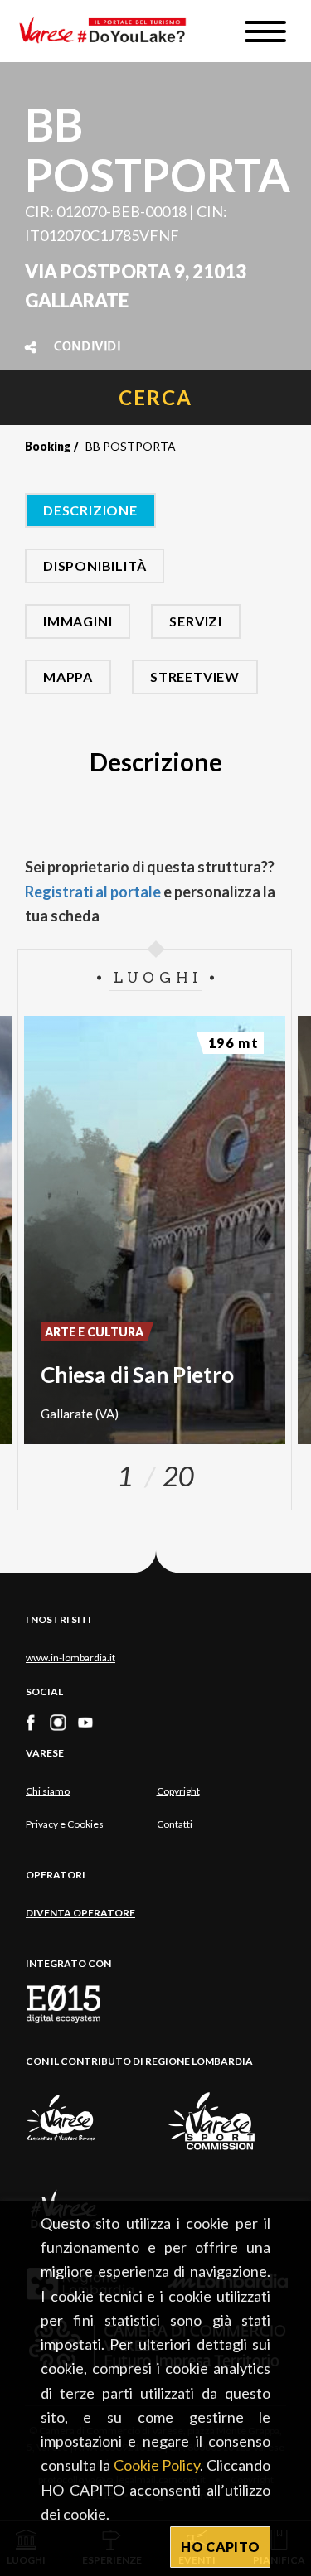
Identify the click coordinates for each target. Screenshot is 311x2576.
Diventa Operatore (80, 1913)
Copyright (178, 1791)
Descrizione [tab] (90, 510)
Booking (48, 446)
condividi (87, 347)
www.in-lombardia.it (70, 1658)
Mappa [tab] (68, 677)
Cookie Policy (157, 2465)
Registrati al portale (93, 892)
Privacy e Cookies (65, 1824)
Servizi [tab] (196, 621)
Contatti (175, 1824)
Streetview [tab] (195, 677)
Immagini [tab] (78, 621)
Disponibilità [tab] (95, 565)
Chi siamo (48, 1791)
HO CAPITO (220, 2547)
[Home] (109, 31)
